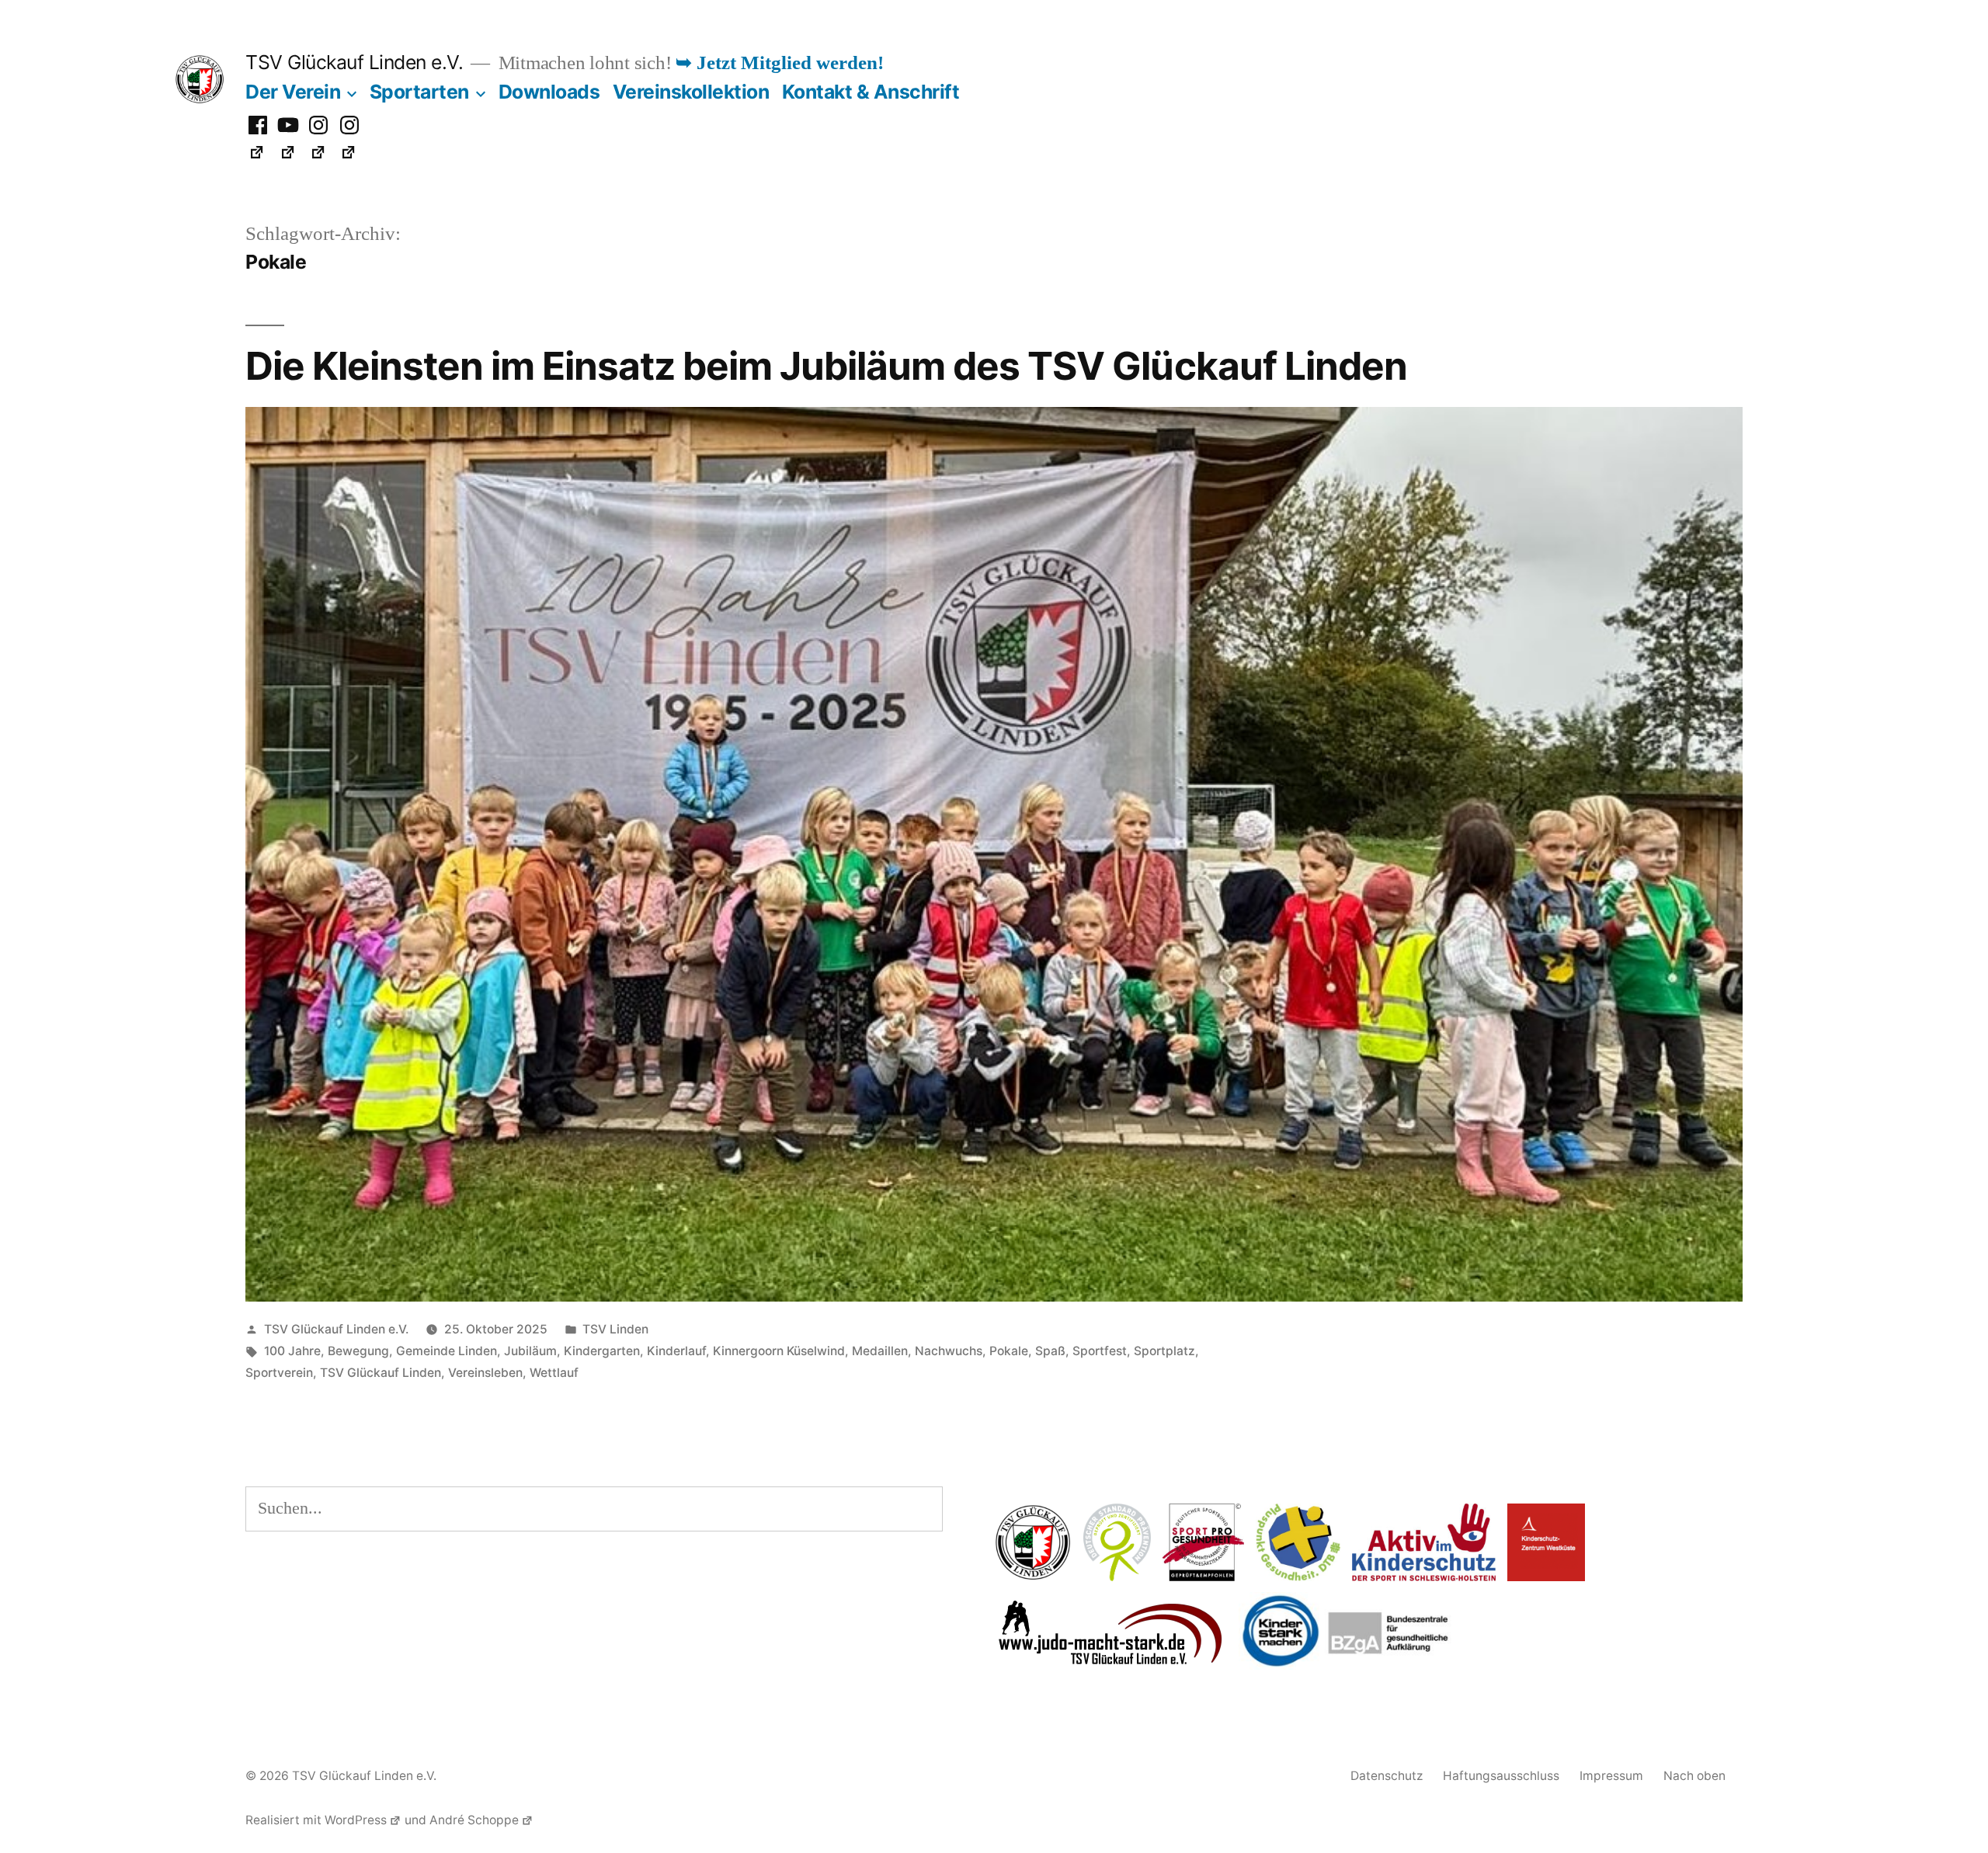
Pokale (1009, 1351)
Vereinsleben (485, 1373)
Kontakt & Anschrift (871, 92)
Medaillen (880, 1351)
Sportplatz (1164, 1351)
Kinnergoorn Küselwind (779, 1351)
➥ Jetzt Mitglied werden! (780, 63)
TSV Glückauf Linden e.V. (354, 62)
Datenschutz (1387, 1776)
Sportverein (279, 1373)
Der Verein (293, 92)
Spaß (1050, 1351)
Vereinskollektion (691, 92)
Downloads (549, 92)
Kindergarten (602, 1351)
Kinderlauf (676, 1351)
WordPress (356, 1820)
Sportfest (1100, 1351)
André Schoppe (474, 1820)
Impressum (1611, 1776)
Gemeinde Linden (447, 1351)
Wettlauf (554, 1373)
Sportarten (419, 92)
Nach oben (1694, 1776)
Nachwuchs (949, 1351)
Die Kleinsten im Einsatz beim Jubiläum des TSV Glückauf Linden (826, 366)
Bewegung (358, 1351)
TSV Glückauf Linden (381, 1373)
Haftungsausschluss (1501, 1776)
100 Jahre (292, 1351)
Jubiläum (530, 1351)
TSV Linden (615, 1329)
